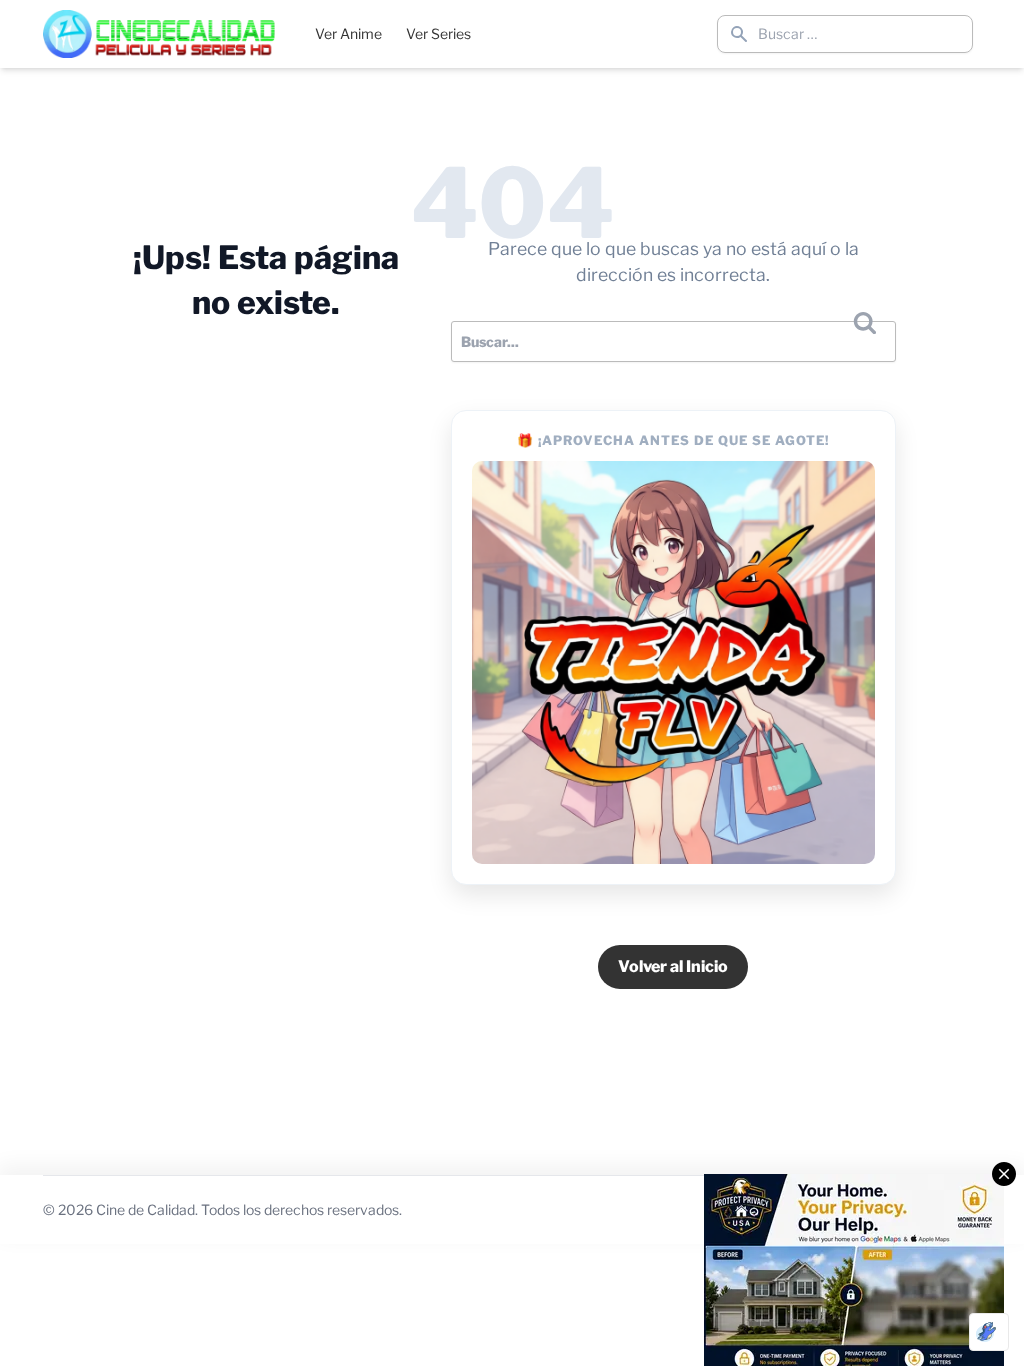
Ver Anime (348, 33)
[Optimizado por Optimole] (989, 1332)
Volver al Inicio (673, 966)
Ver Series (438, 33)
